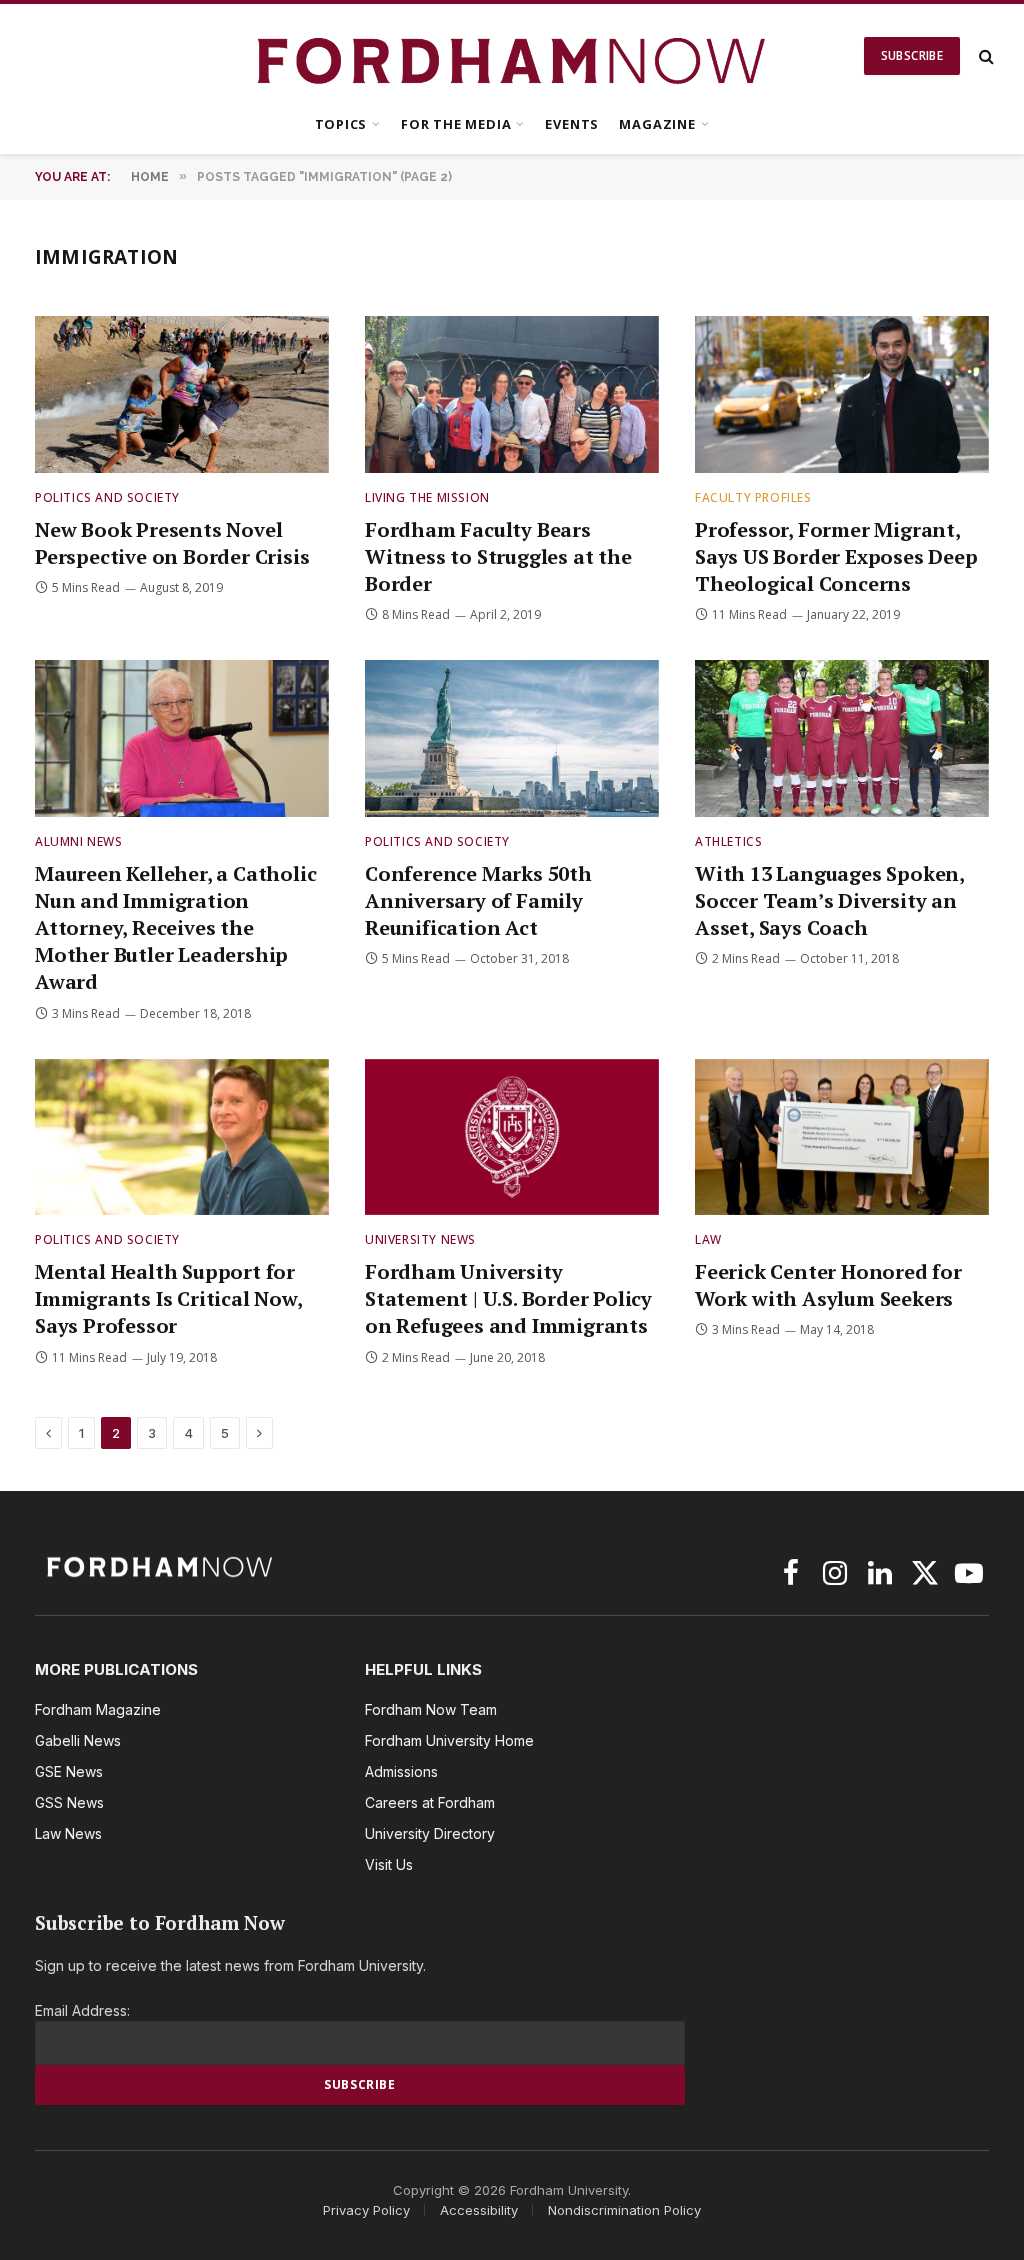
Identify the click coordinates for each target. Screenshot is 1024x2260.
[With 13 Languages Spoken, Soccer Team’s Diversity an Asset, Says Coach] (842, 738)
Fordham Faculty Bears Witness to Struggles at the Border (498, 556)
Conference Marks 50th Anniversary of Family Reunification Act (478, 900)
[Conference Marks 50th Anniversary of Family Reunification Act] (512, 738)
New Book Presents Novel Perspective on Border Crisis (172, 543)
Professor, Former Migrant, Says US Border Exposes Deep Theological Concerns (836, 556)
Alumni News (79, 841)
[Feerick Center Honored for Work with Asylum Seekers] (842, 1137)
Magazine (657, 124)
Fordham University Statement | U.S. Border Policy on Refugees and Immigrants (508, 1298)
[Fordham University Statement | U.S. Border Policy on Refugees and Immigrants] (512, 1137)
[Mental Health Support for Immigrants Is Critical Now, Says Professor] (182, 1137)
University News (420, 1239)
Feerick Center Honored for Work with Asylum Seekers (828, 1285)
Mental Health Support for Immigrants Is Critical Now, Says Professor (168, 1298)
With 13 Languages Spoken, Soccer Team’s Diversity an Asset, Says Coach (829, 900)
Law (708, 1239)
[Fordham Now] (512, 56)
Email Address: (82, 2010)
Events (572, 124)
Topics (341, 124)
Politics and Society (107, 497)
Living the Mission (427, 497)
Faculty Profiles (753, 497)
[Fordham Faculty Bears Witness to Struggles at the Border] (512, 394)
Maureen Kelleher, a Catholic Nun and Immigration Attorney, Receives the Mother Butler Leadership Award (175, 928)
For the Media (456, 124)
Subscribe (912, 55)
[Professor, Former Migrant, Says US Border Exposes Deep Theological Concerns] (842, 394)
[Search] (984, 56)
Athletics (728, 841)
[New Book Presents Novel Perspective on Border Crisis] (182, 394)
